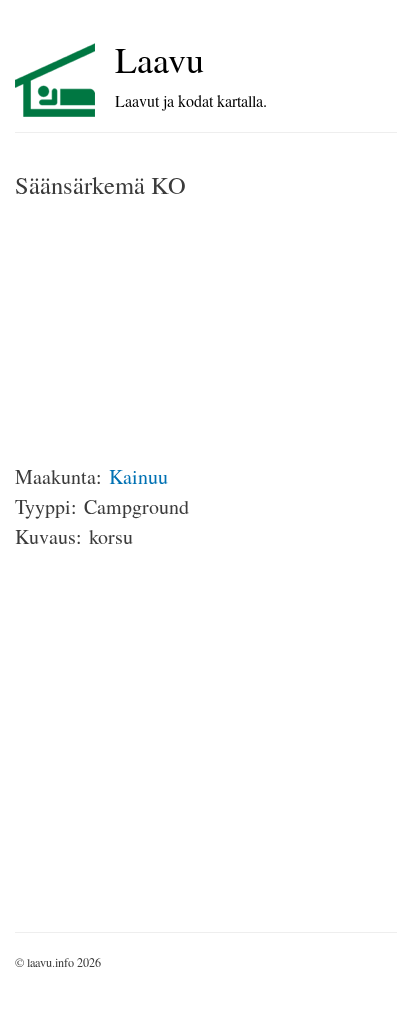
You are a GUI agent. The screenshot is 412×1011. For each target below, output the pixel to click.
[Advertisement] (165, 332)
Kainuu (138, 476)
